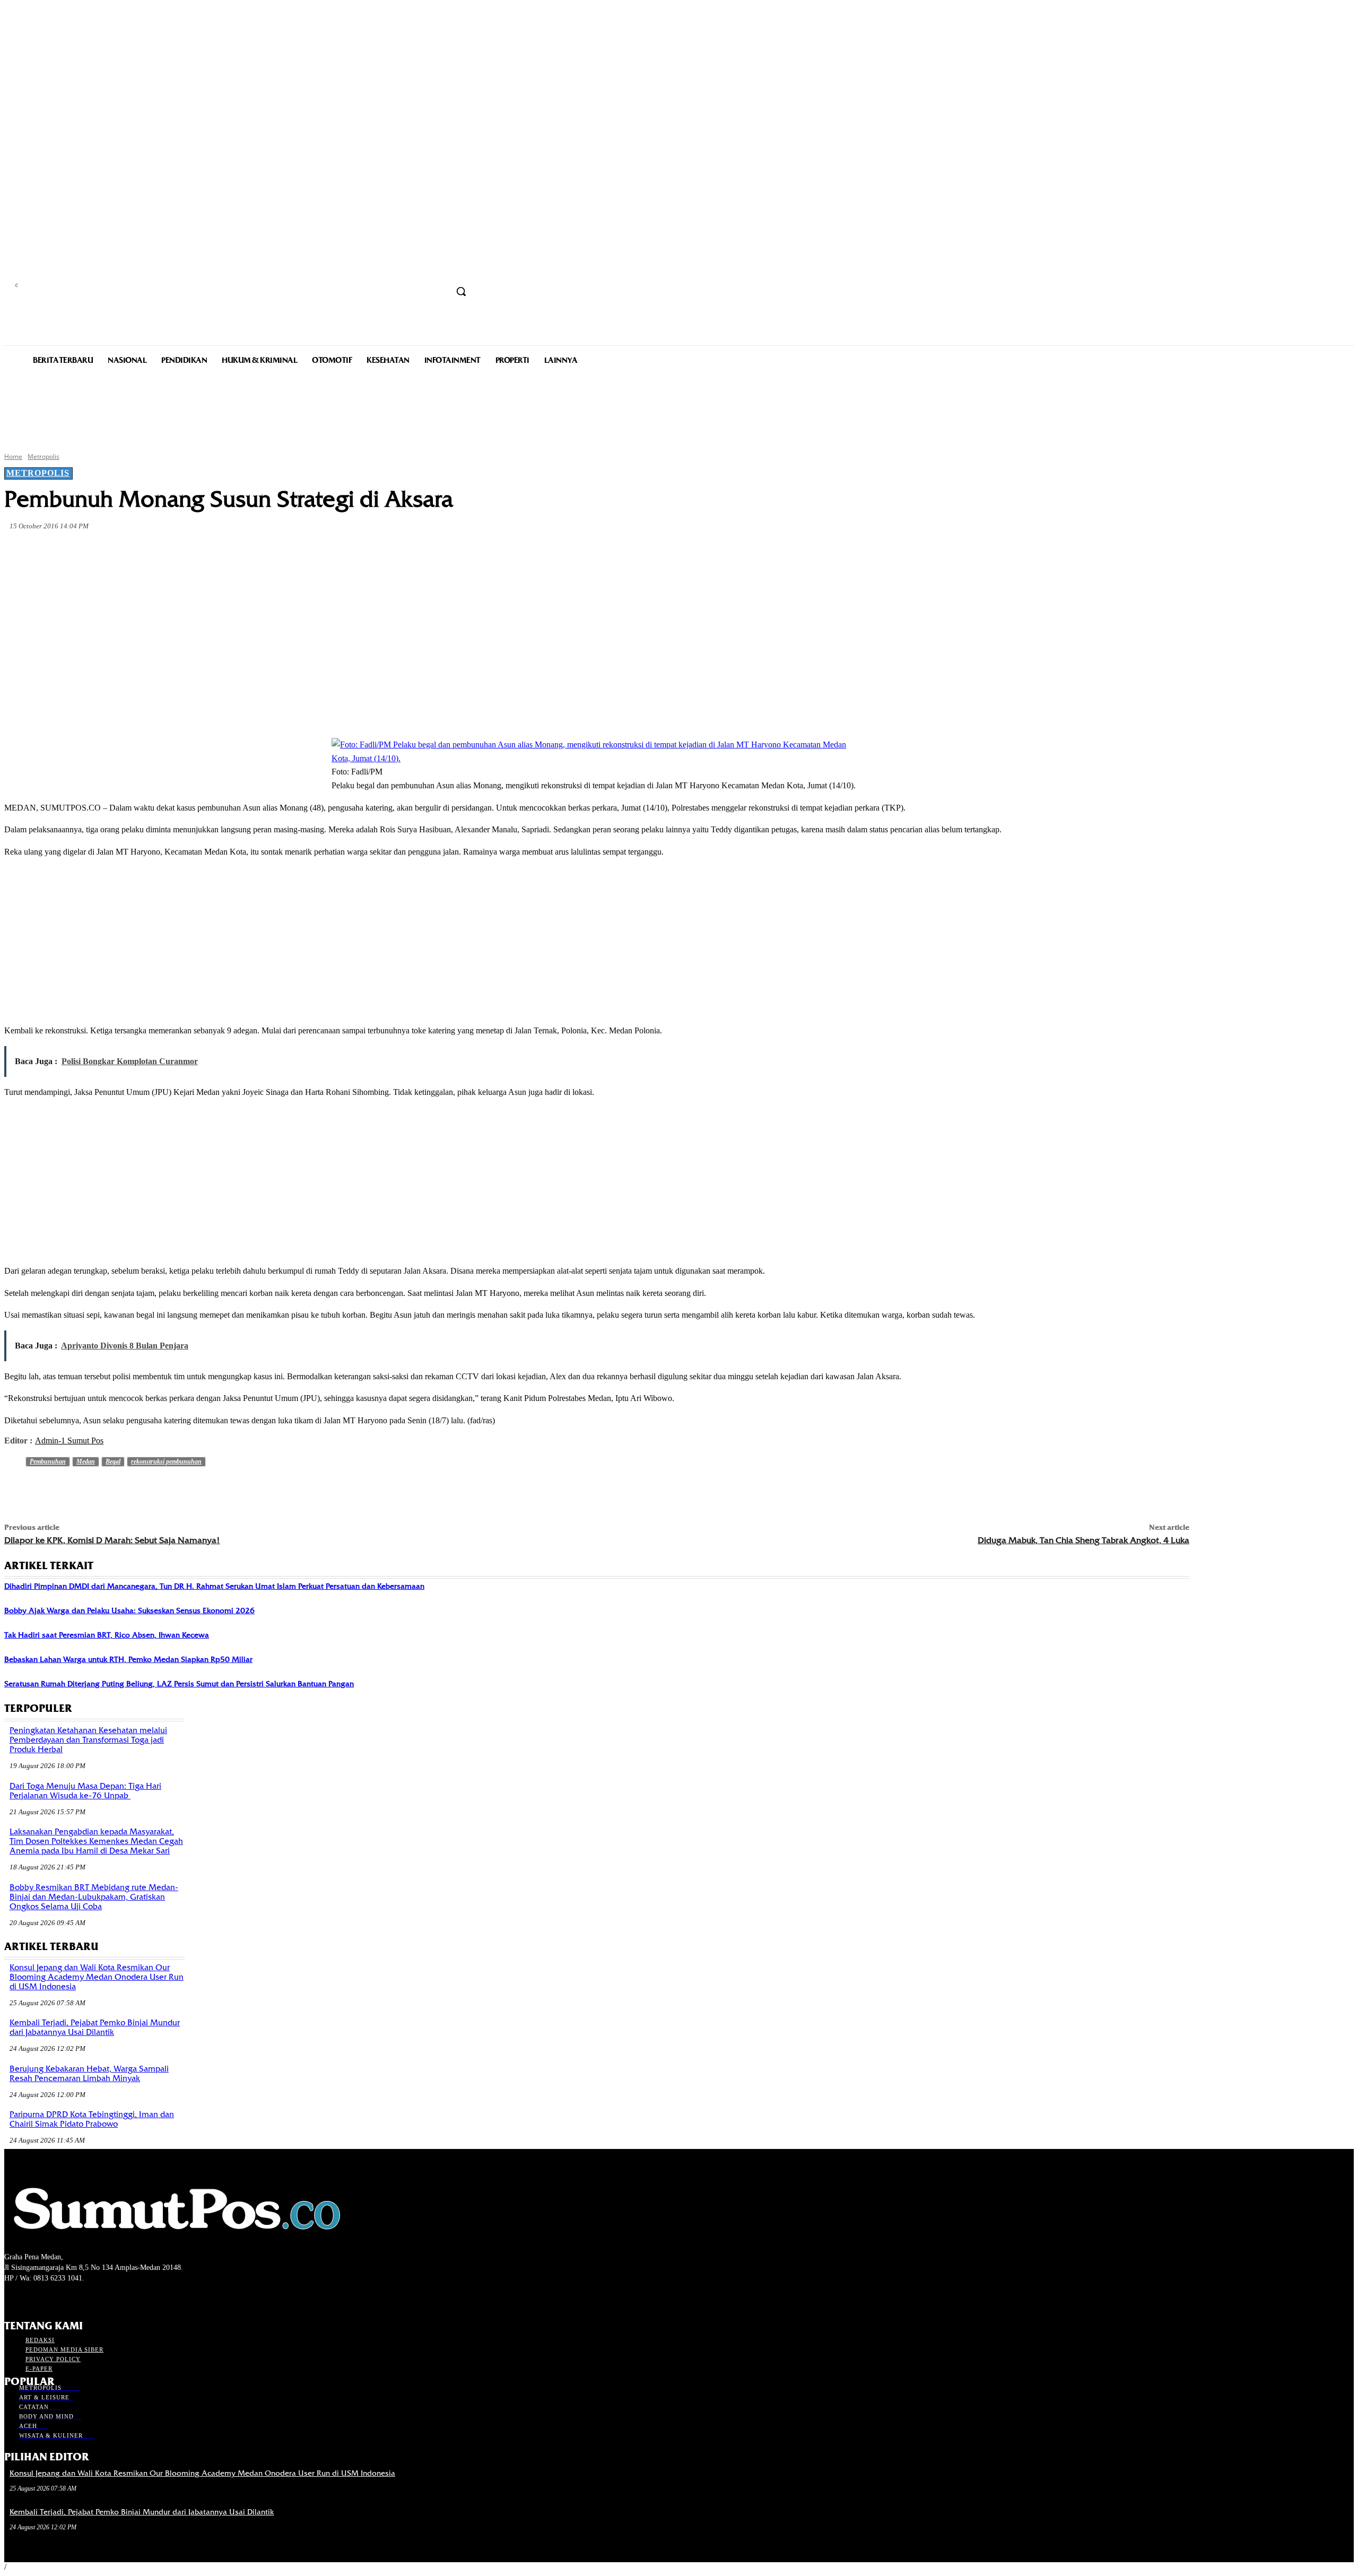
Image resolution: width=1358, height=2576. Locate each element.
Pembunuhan (48, 1461)
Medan (86, 1461)
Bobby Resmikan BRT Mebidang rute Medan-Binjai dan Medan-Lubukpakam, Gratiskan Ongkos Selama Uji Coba (94, 1897)
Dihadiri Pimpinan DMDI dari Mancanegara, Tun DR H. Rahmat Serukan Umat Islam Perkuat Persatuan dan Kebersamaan (214, 1586)
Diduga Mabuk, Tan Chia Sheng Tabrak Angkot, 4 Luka (1083, 1540)
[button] (461, 291)
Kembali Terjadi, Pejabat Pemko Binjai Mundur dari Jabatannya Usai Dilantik (95, 2027)
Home (13, 456)
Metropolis (43, 456)
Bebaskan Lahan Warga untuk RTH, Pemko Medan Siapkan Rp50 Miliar (128, 1659)
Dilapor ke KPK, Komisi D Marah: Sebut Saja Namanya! (112, 1540)
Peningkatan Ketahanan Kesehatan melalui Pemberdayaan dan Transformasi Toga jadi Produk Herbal (88, 1740)
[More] (253, 551)
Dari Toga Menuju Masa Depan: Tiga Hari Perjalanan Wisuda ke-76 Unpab (85, 1791)
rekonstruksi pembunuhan (166, 1461)
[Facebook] (100, 551)
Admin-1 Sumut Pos (69, 1441)
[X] (138, 551)
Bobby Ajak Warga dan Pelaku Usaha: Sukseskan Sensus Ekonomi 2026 (129, 1611)
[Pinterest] (176, 551)
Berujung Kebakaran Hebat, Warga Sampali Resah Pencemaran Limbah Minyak (89, 2074)
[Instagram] (29, 2298)
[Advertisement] (679, 407)
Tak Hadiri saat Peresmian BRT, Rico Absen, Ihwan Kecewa (107, 1635)
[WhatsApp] (214, 551)
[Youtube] (67, 2298)
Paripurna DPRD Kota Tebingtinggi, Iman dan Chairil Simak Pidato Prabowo (92, 2119)
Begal (113, 1461)
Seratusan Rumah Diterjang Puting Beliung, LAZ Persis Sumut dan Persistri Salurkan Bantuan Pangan (179, 1684)
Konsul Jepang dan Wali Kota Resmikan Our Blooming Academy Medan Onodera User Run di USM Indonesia (97, 1977)
